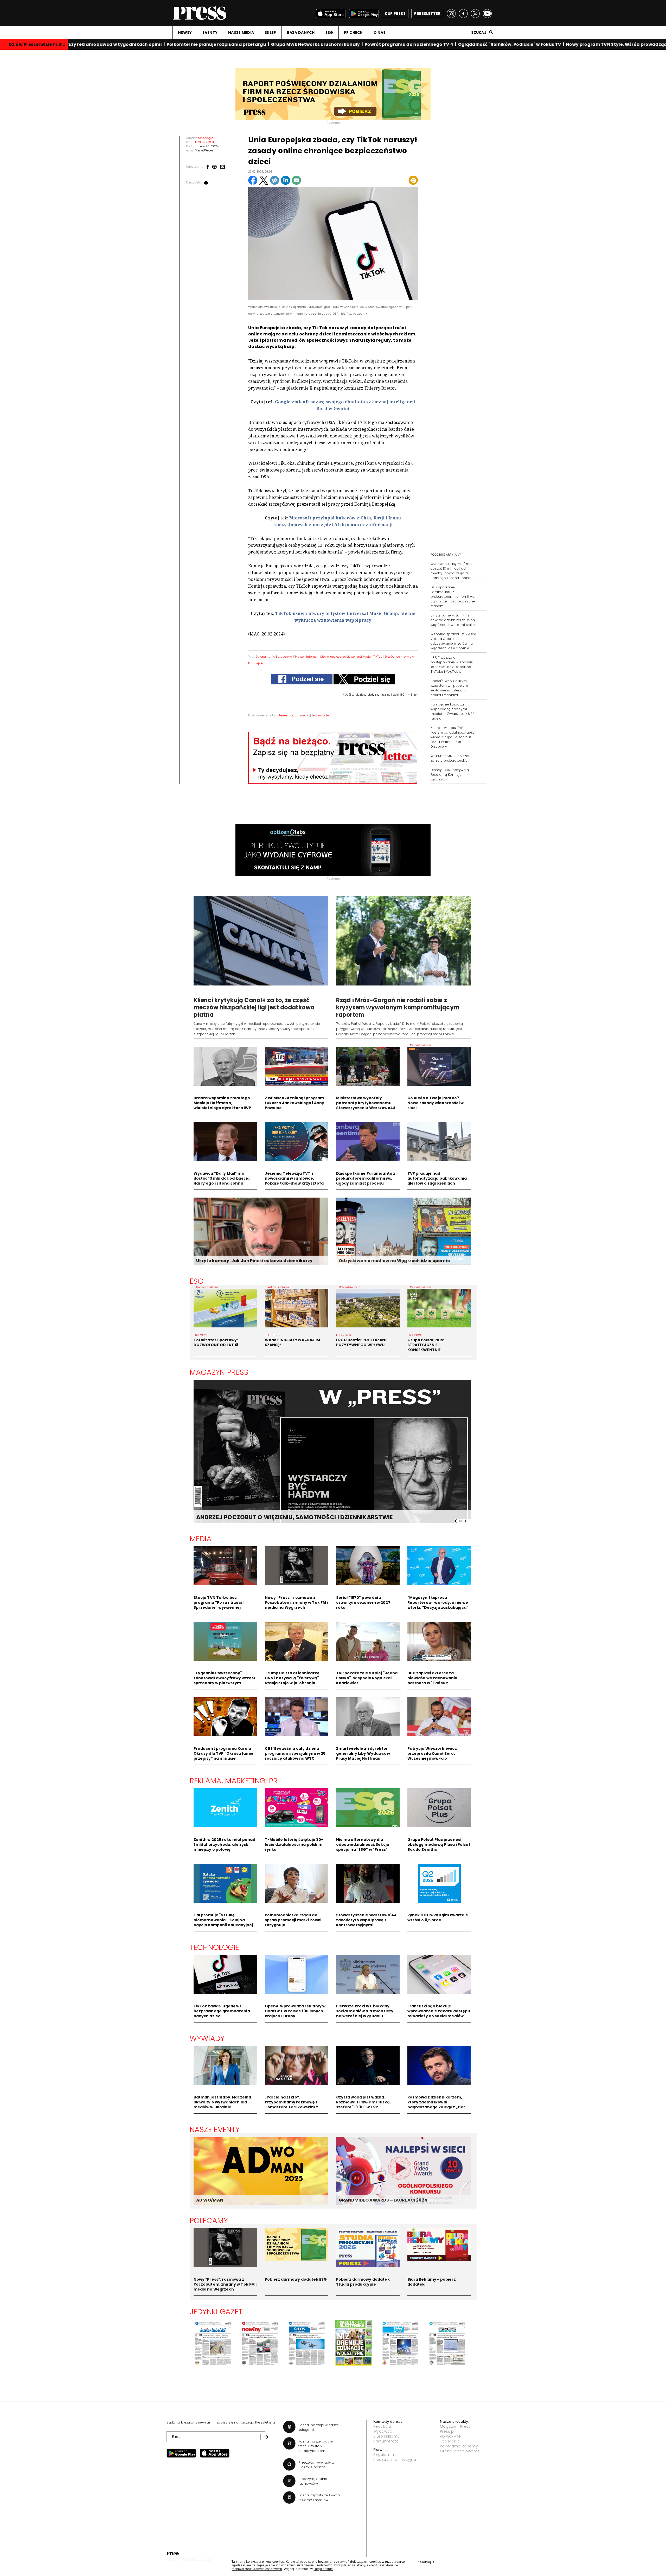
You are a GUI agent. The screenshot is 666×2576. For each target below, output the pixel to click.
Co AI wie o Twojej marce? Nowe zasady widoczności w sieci (436, 1103)
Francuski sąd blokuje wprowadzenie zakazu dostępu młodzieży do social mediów (439, 2011)
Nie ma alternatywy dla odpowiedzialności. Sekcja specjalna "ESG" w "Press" (363, 1844)
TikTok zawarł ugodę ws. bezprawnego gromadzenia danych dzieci (222, 2011)
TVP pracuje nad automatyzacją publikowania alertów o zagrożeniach (437, 1178)
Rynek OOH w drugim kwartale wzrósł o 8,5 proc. (438, 1917)
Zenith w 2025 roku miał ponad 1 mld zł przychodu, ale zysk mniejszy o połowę (225, 1844)
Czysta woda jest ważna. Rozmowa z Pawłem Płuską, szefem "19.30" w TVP (363, 2102)
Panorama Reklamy (459, 2446)
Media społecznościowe (338, 657)
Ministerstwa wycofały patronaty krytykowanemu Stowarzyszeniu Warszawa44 (366, 1103)
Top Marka (450, 2441)
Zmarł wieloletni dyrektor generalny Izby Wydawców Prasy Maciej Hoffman (363, 1753)
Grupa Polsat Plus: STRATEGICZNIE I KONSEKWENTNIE (426, 1345)
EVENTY (210, 33)
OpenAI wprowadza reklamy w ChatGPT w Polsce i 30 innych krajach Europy (295, 2011)
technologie (320, 715)
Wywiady (207, 2038)
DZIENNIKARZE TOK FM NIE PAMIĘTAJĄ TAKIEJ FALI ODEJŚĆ (281, 1517)
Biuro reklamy (386, 2436)
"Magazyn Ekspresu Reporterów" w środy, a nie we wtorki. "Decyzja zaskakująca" (438, 1602)
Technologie (214, 1947)
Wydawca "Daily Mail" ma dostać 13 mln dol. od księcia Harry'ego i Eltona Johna (222, 1178)
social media (300, 715)
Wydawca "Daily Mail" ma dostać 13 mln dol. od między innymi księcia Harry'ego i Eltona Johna (451, 571)
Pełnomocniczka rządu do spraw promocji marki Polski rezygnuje (293, 1920)
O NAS (380, 33)
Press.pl (447, 2431)
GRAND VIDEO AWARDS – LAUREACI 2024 (383, 2200)
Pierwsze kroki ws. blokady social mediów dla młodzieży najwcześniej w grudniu (365, 2011)
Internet (312, 657)
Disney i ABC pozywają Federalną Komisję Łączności (450, 775)
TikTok (378, 657)
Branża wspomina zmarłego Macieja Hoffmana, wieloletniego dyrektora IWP (222, 1103)
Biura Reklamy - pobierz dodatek (432, 2282)
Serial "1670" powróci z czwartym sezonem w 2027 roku (363, 1602)
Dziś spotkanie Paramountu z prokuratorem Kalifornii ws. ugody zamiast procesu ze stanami (453, 597)
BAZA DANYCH (301, 33)
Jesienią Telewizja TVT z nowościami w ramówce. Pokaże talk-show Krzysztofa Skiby (294, 1181)
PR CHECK (353, 33)
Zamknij (426, 2562)
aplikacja (364, 657)
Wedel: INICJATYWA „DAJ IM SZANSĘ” (293, 1342)
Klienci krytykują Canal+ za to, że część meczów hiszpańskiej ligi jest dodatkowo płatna (254, 1007)
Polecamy (209, 2221)
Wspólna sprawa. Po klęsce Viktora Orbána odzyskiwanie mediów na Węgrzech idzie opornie (453, 641)
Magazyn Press (219, 1372)
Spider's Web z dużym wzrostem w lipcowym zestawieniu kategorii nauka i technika (449, 688)
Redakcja (382, 2426)
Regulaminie (323, 2569)
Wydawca (383, 2431)
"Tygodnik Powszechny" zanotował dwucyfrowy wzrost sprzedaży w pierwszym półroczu (225, 1680)
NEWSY (185, 33)
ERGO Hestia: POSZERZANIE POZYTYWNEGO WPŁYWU (362, 1342)
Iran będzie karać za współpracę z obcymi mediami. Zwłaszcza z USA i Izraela (453, 711)
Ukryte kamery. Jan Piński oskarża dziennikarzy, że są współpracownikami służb (453, 620)
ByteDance (392, 657)
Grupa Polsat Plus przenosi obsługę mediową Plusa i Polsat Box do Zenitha (439, 1844)
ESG (329, 33)
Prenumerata (386, 2441)
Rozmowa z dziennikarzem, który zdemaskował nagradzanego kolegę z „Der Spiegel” (436, 2105)
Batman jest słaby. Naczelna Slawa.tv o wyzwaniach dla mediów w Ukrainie (222, 2102)
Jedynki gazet (216, 2312)
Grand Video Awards (460, 2451)
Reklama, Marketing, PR (234, 1781)
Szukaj (479, 33)
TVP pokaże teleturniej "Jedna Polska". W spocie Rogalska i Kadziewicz (367, 1678)
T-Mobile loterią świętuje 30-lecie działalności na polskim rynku (294, 1844)
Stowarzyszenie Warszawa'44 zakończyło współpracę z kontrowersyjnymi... (366, 1920)
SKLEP (270, 33)
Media (201, 1539)
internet (282, 715)
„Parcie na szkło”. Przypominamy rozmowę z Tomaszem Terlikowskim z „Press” (292, 2105)
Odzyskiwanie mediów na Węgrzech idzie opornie (394, 1261)
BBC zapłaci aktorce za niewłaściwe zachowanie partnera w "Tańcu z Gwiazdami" (433, 1680)
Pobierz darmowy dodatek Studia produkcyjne (363, 2282)
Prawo (299, 657)
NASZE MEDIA (241, 33)
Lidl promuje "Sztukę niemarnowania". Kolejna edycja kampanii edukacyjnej (223, 1920)
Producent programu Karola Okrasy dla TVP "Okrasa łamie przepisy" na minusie (224, 1753)
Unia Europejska (280, 657)
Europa (261, 657)
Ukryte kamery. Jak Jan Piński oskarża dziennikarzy (254, 1261)
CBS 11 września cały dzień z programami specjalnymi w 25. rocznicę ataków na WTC (296, 1753)
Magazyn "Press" (456, 2426)
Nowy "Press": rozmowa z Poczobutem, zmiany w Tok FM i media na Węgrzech (296, 1602)
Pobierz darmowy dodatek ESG (296, 2279)
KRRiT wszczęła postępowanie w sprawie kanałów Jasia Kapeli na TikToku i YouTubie (452, 664)
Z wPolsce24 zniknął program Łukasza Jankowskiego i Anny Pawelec (295, 1103)
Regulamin (384, 2454)
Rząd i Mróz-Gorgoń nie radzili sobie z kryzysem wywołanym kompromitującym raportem (398, 1007)
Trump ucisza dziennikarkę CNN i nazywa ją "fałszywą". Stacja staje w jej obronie (293, 1678)
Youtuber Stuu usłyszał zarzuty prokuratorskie (450, 758)
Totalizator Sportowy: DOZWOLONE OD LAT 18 (216, 1342)
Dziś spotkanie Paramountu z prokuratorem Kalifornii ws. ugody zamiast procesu (366, 1178)
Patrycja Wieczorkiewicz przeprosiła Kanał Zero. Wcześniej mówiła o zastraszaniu (432, 1756)
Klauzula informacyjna (395, 2459)
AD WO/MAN (210, 2200)
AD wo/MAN (451, 2436)
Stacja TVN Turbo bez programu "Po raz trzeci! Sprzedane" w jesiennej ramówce (219, 1605)
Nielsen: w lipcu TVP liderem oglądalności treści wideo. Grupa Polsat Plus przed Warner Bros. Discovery (453, 737)
